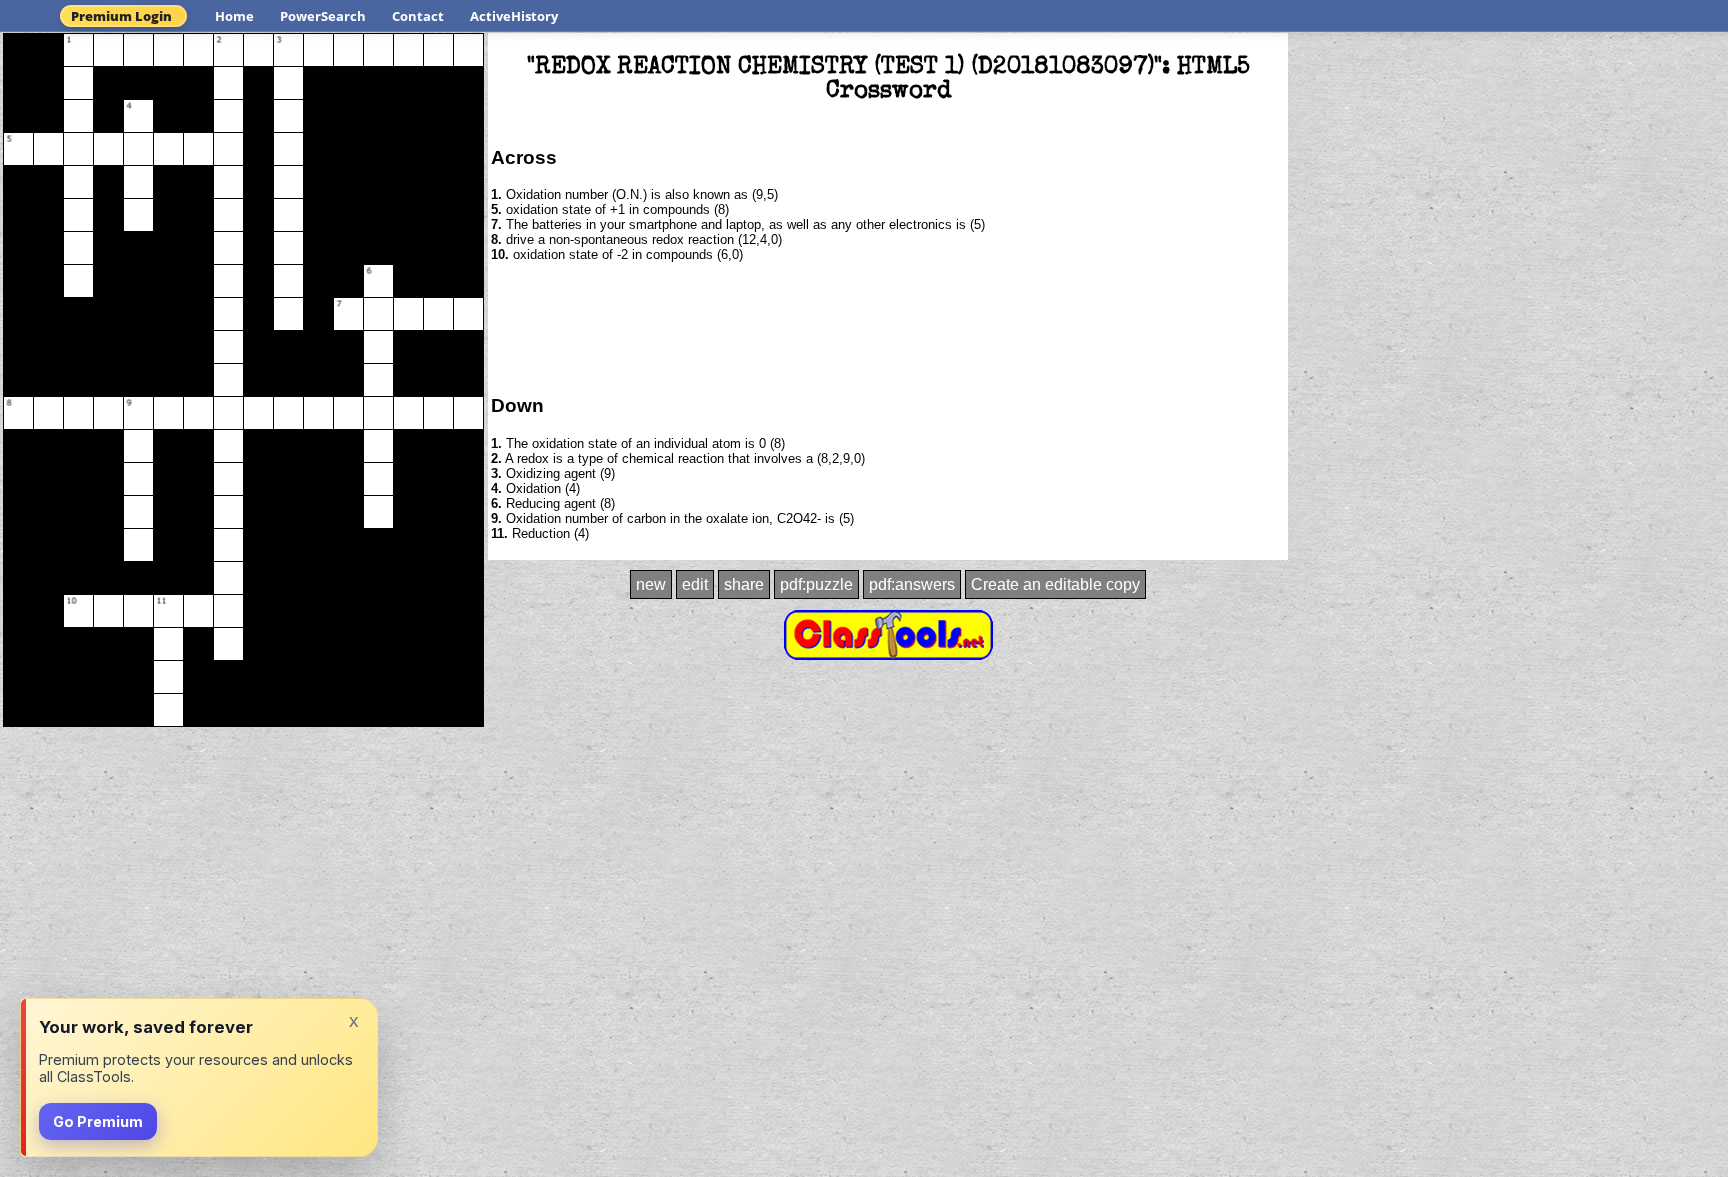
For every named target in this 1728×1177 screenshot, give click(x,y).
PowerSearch (323, 16)
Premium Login (121, 16)
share (744, 584)
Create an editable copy (1055, 584)
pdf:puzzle (816, 584)
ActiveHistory (514, 16)
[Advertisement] (888, 327)
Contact (418, 16)
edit (695, 584)
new (651, 584)
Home (234, 16)
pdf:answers (912, 584)
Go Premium (98, 1121)
